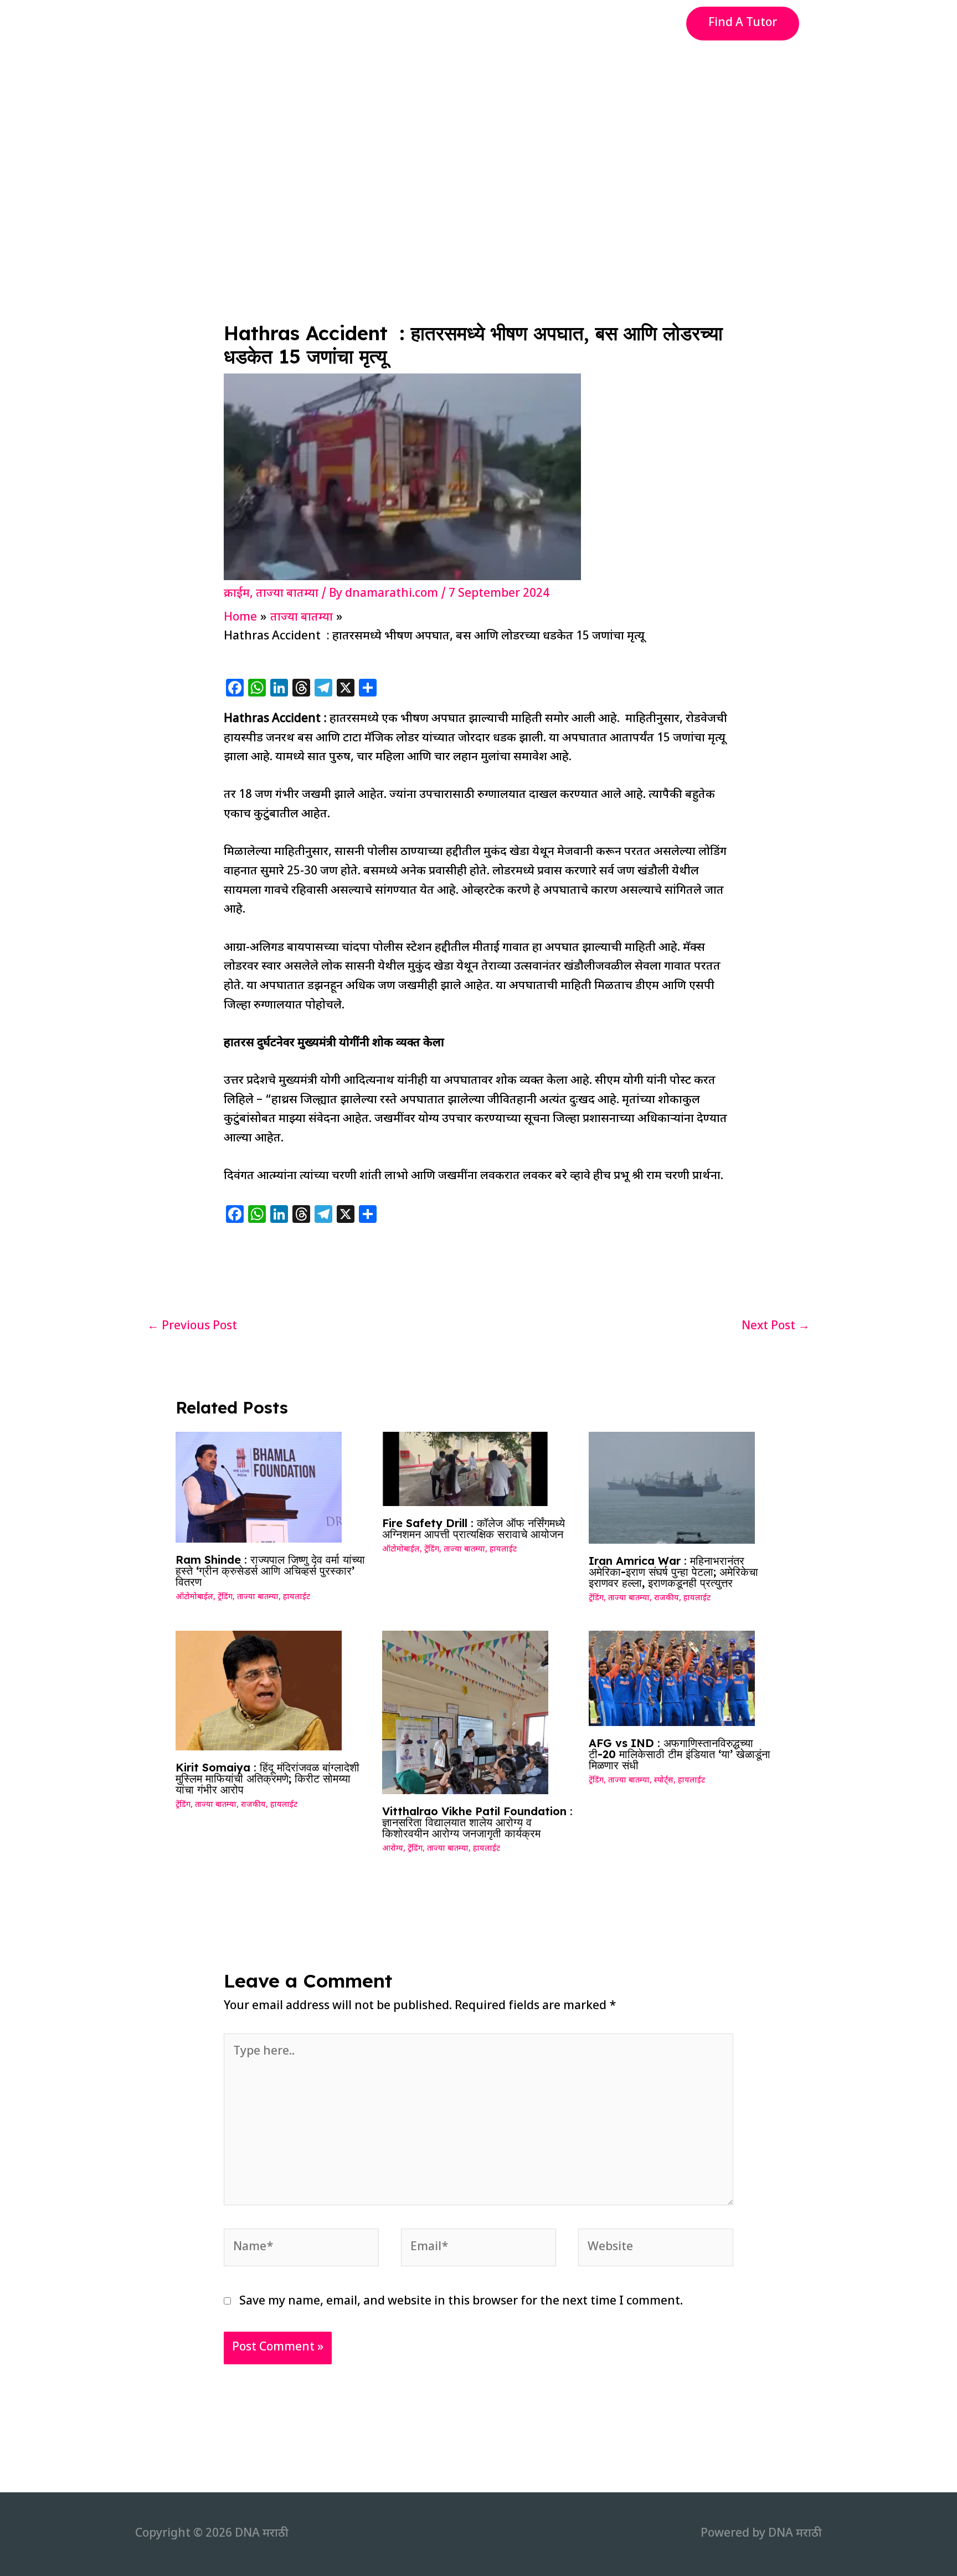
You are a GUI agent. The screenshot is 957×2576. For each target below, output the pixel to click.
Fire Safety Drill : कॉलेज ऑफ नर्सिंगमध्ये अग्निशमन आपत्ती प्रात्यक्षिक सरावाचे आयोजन (474, 1528)
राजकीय (667, 1598)
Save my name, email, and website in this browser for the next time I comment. (461, 2302)
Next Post (776, 1327)
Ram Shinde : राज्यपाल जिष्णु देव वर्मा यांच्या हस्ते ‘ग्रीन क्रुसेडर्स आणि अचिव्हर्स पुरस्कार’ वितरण (270, 1571)
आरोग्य (393, 1849)
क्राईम (237, 594)
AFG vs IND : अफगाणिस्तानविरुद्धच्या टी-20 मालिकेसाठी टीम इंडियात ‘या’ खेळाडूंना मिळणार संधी (680, 1754)
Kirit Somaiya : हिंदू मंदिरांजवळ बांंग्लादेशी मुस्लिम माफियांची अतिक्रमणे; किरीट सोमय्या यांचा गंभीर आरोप (267, 1778)
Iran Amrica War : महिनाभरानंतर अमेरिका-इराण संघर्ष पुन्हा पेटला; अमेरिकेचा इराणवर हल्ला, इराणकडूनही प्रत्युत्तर (673, 1572)
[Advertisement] (478, 130)
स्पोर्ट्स (664, 1781)
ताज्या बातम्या (287, 594)
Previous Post (192, 1327)
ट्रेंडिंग (225, 1597)
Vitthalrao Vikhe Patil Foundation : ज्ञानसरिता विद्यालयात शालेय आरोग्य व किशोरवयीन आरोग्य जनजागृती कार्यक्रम (477, 1822)
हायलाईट (297, 1597)
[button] (743, 24)
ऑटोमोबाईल (194, 1597)
